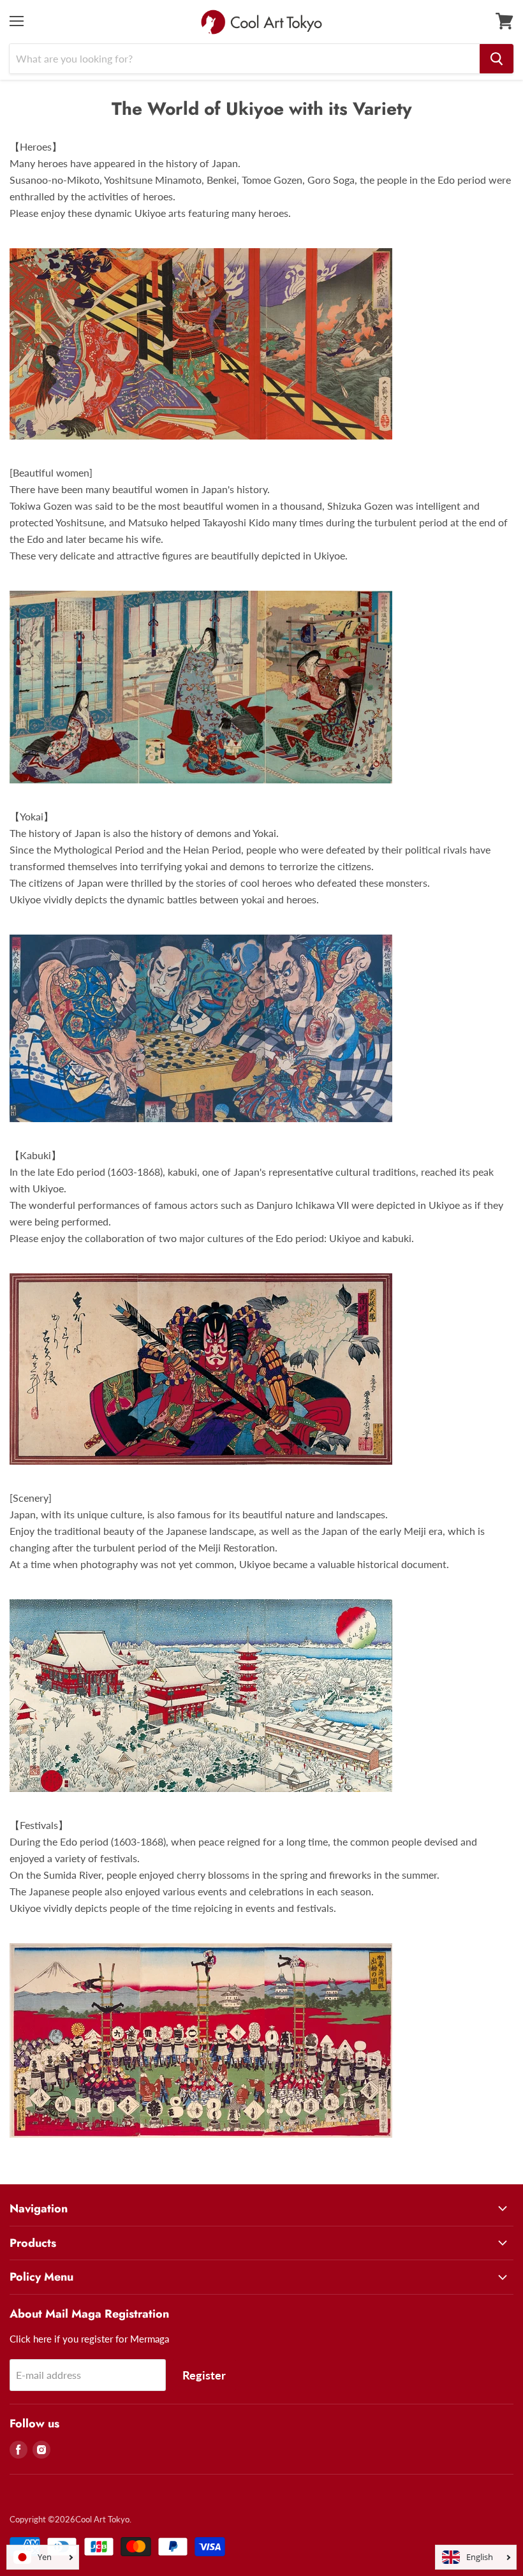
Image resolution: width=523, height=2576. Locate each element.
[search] (497, 59)
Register (204, 2375)
